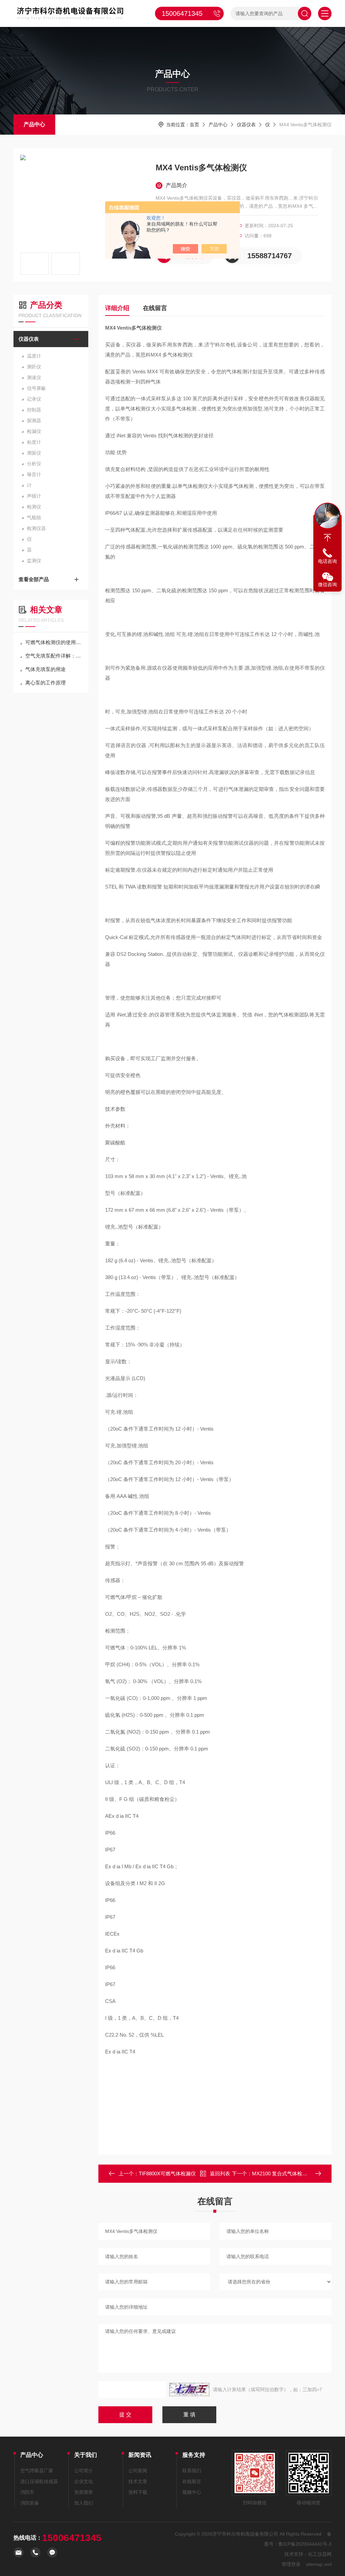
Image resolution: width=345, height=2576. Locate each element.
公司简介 (84, 2471)
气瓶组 (34, 517)
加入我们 (84, 2503)
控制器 (34, 410)
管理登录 (291, 2564)
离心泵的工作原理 (45, 683)
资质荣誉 (84, 2492)
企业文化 (84, 2481)
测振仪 (34, 453)
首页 (194, 125)
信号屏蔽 (36, 388)
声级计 (34, 496)
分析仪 (34, 464)
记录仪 (34, 399)
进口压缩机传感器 (39, 2481)
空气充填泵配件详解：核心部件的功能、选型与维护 (54, 656)
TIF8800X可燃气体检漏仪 (167, 2173)
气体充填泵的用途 (45, 669)
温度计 (34, 356)
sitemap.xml (319, 2564)
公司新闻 (138, 2471)
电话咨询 (327, 561)
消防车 (27, 2492)
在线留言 (155, 308)
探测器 (34, 421)
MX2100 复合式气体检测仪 (282, 2173)
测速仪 (34, 377)
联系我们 (192, 2471)
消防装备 (30, 2503)
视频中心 (192, 2492)
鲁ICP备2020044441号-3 (305, 2544)
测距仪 (34, 367)
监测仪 (34, 561)
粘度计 (34, 442)
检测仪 (34, 507)
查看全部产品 (34, 579)
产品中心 (34, 124)
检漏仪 (34, 431)
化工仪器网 (320, 2554)
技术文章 (138, 2481)
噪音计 (34, 474)
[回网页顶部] (327, 538)
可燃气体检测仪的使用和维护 (54, 642)
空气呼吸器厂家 (37, 2471)
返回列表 (220, 2173)
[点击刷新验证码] (189, 2389)
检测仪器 (36, 528)
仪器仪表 (246, 125)
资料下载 (138, 2492)
